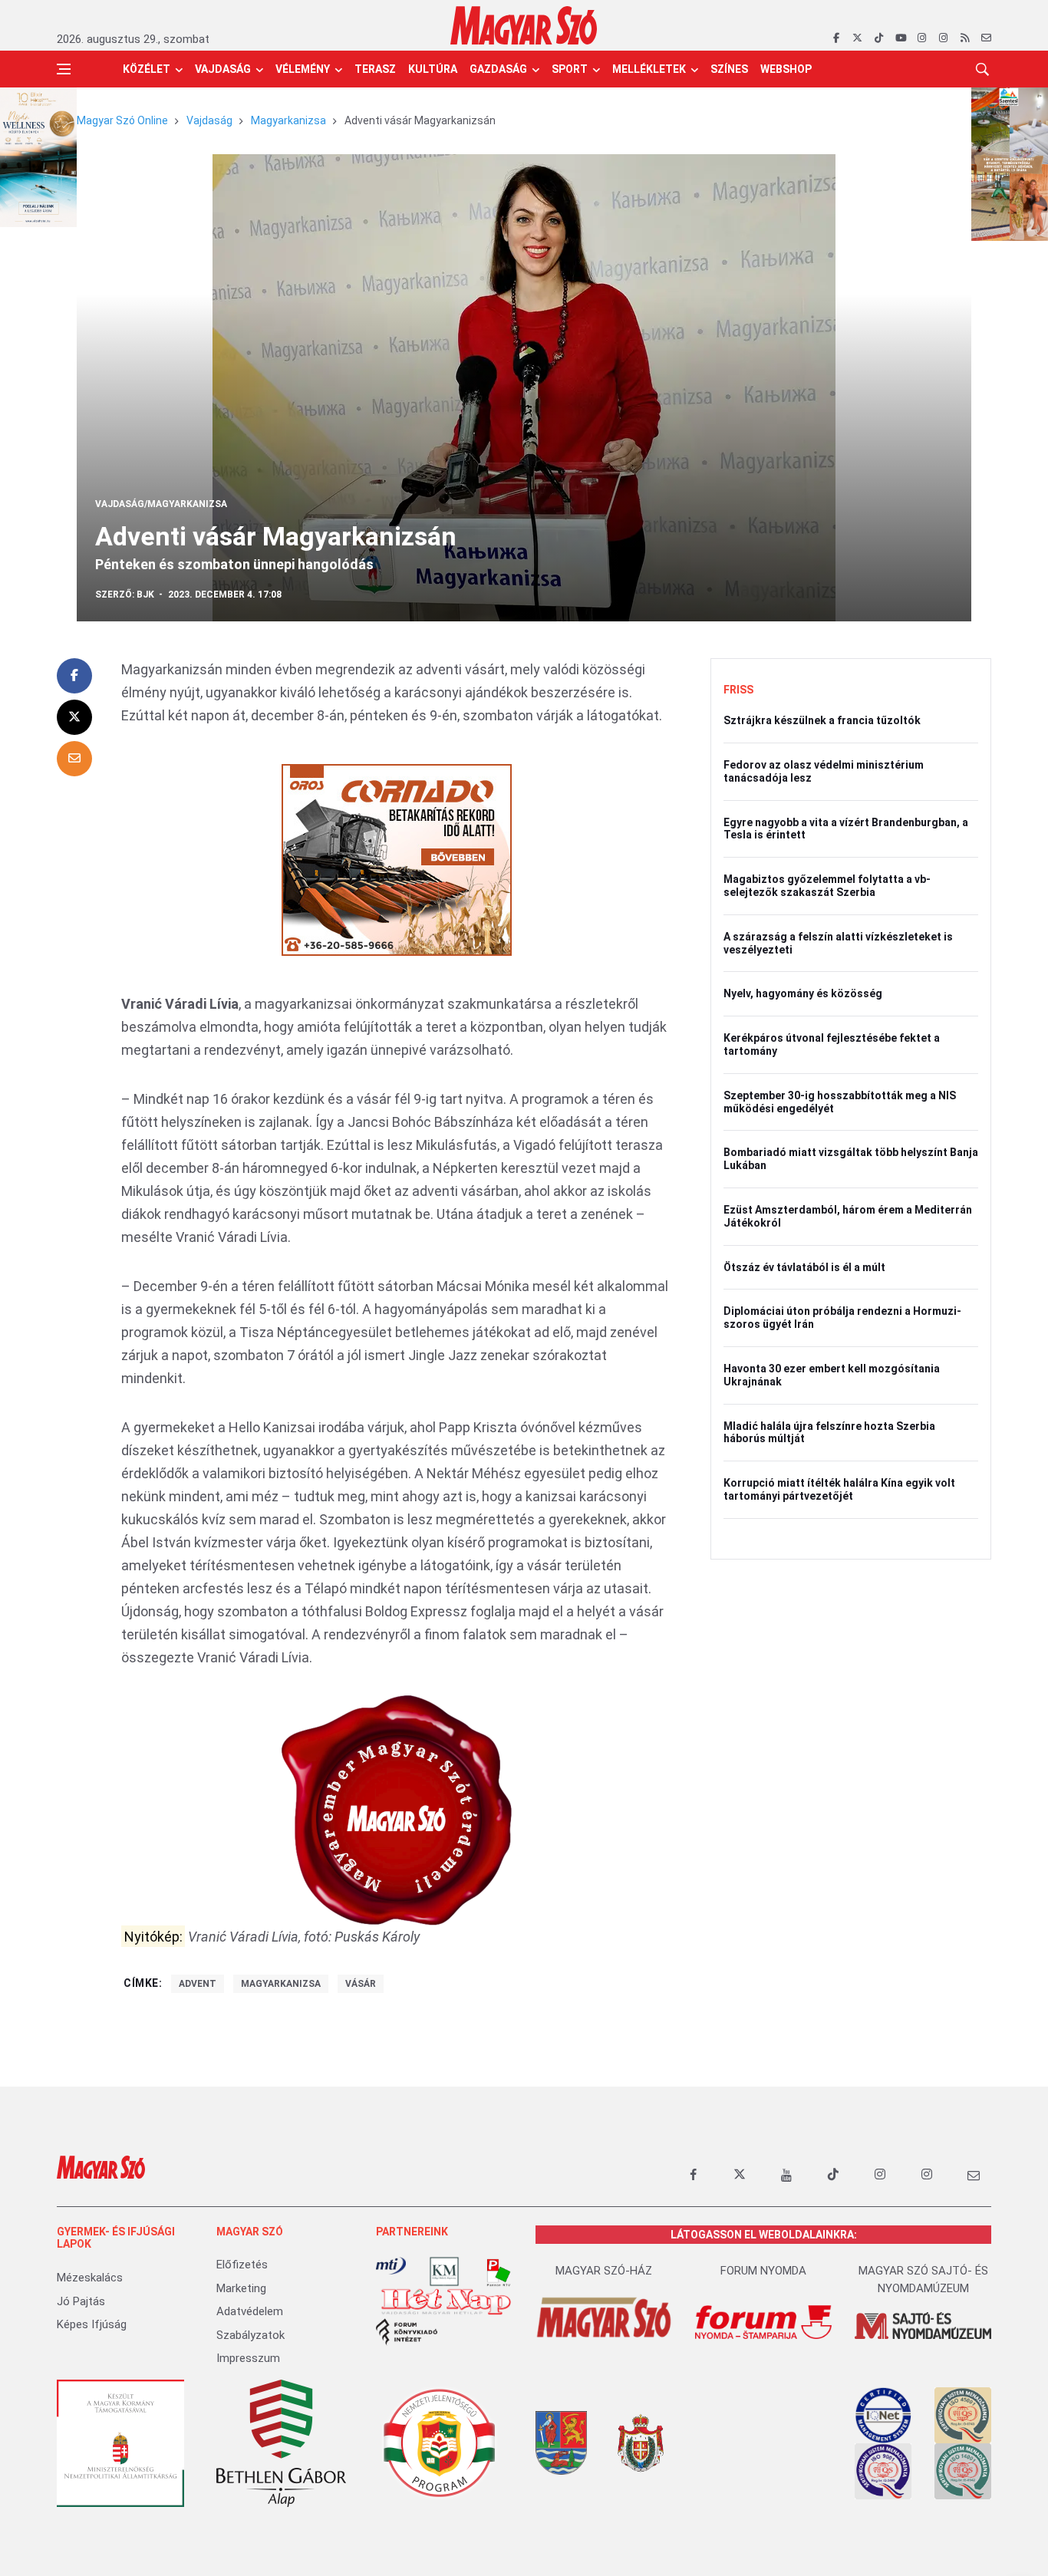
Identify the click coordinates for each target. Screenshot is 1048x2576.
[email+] (974, 2175)
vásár (361, 1984)
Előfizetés (242, 2265)
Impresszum (248, 2358)
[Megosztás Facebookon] (74, 676)
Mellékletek (649, 69)
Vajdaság (223, 69)
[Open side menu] (64, 69)
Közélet (147, 69)
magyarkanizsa (281, 1984)
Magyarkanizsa (288, 120)
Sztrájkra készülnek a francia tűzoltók (822, 720)
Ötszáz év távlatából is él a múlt (804, 1267)
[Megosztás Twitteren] (74, 717)
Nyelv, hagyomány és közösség (803, 993)
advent (198, 1984)
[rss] (965, 38)
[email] (986, 38)
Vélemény (303, 69)
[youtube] (900, 38)
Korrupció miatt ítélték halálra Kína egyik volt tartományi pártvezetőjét (839, 1489)
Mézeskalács (90, 2278)
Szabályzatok (250, 2335)
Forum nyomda (763, 2271)
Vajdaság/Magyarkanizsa (161, 504)
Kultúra (433, 69)
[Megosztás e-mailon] (74, 759)
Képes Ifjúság (92, 2324)
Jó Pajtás (81, 2301)
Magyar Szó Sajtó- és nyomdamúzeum (923, 2280)
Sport (570, 69)
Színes (729, 69)
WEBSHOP (786, 69)
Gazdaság (498, 69)
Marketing (241, 2288)
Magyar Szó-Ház (604, 2271)
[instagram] (922, 38)
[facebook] (836, 38)
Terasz (375, 69)
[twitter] (857, 38)
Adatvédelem (250, 2311)
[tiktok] (879, 38)
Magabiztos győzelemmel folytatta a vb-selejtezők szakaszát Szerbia (827, 886)
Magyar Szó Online (122, 120)
